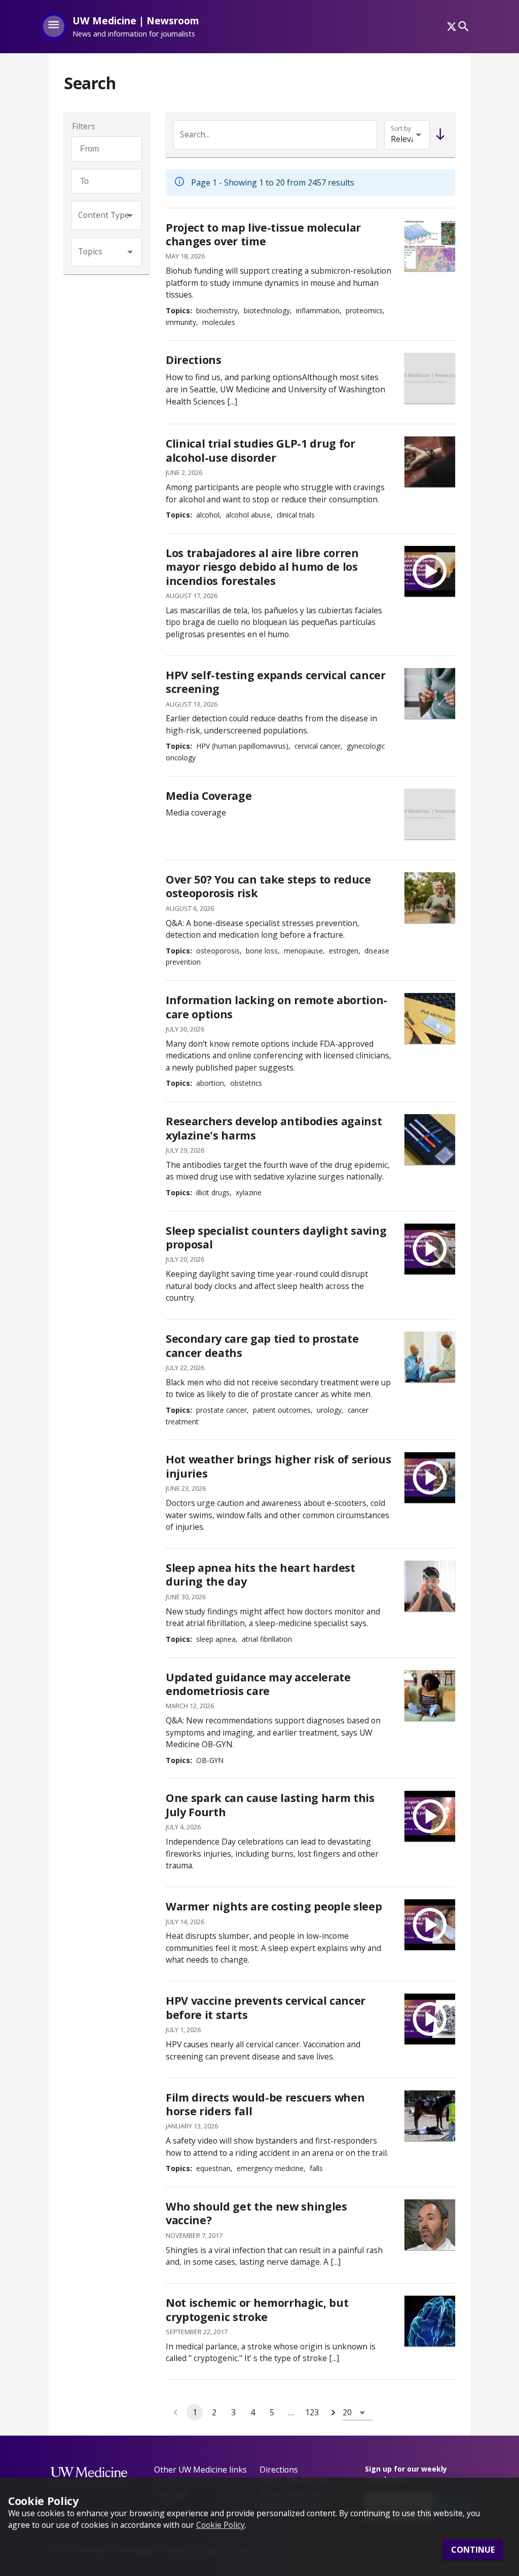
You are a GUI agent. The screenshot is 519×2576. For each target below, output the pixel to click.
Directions (194, 360)
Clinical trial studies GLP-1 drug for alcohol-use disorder (261, 450)
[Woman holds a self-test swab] (430, 693)
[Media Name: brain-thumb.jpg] (430, 2321)
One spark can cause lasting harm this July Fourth (270, 1805)
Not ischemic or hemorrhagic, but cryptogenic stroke (257, 2310)
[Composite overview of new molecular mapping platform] (430, 246)
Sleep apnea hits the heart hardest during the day (261, 1575)
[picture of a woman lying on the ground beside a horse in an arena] (430, 2116)
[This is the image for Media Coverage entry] (430, 814)
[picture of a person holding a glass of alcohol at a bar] (430, 462)
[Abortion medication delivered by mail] (430, 1018)
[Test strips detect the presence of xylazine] (430, 1139)
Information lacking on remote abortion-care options (276, 1007)
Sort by (401, 128)
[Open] (130, 216)
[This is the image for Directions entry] (430, 378)
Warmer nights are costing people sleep (274, 1906)
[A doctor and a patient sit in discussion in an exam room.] (430, 1357)
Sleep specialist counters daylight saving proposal (276, 1238)
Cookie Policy (220, 2525)
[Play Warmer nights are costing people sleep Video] (430, 1925)
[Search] (464, 27)
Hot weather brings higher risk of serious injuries (278, 1466)
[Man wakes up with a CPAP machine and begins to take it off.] (430, 1586)
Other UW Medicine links (200, 2470)
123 (312, 2412)
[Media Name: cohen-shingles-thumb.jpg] (430, 2225)
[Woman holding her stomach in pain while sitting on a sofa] (430, 1696)
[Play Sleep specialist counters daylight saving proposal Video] (430, 1249)
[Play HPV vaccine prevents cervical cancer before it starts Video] (430, 2019)
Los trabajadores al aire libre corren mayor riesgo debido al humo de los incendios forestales (262, 567)
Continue (473, 2550)
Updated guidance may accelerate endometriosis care (258, 1684)
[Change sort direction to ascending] (438, 135)
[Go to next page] (333, 2412)
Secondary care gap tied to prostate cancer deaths (262, 1346)
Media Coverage (209, 796)
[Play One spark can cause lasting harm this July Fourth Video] (430, 1816)
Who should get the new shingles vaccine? (256, 2213)
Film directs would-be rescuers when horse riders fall (265, 2104)
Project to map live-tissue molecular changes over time (263, 234)
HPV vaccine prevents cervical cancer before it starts (266, 2008)
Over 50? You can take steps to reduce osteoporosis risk (268, 886)
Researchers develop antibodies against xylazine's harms (274, 1128)
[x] (452, 26)
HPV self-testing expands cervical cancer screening (276, 682)
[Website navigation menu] (53, 26)
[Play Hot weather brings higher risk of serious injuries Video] (430, 1478)
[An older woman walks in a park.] (430, 898)
